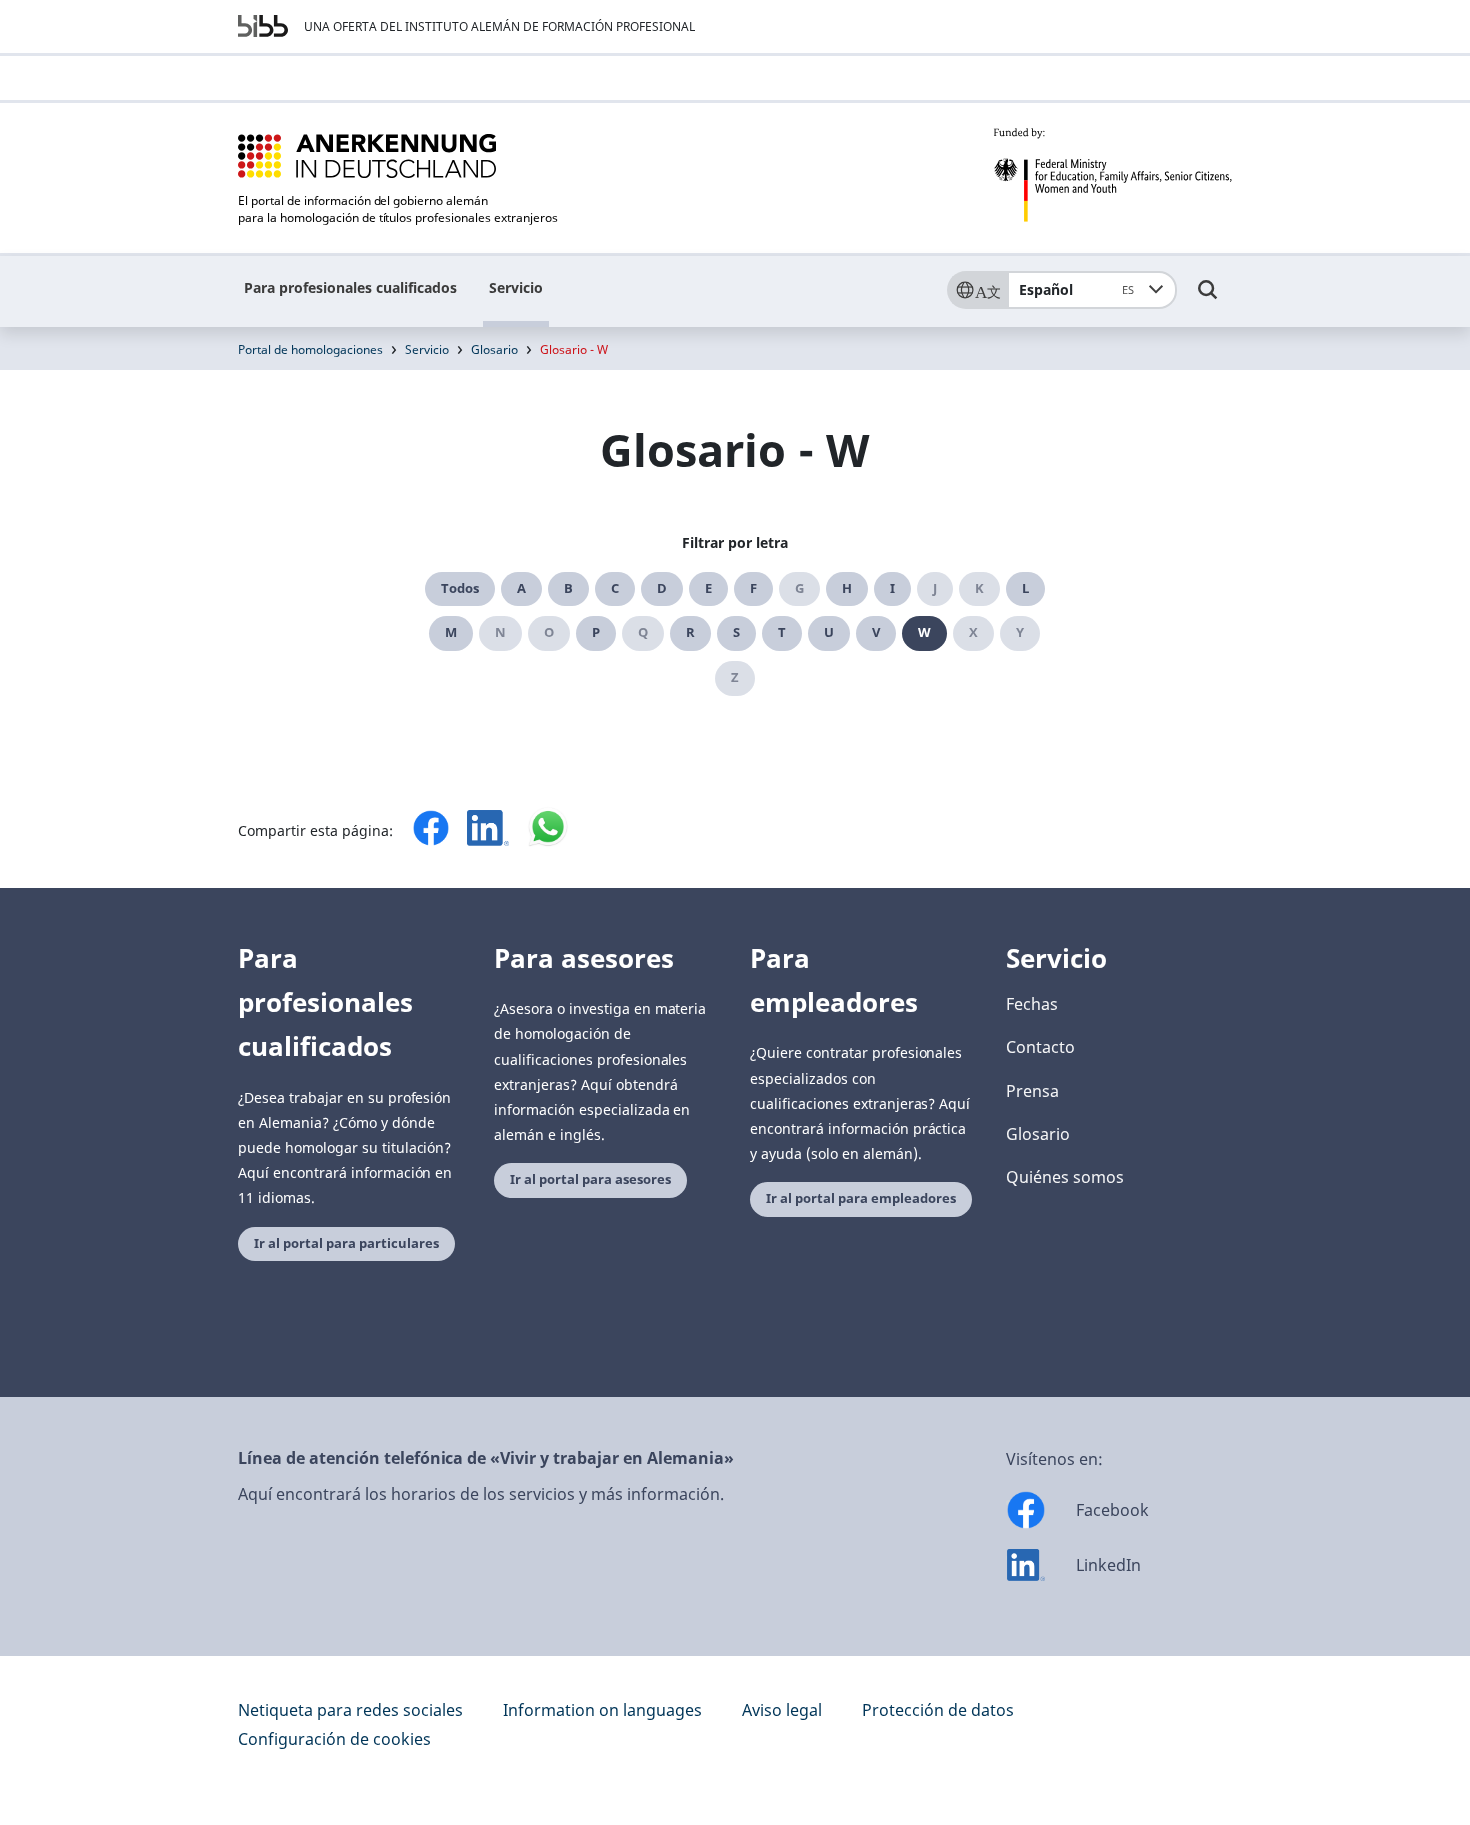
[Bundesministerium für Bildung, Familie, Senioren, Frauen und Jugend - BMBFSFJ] (1112, 175)
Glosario (494, 349)
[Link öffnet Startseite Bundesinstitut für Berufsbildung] (263, 26)
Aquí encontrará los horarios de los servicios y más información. (481, 1494)
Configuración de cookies (334, 1739)
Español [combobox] (1076, 289)
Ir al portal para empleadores (861, 1198)
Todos (460, 588)
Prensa (1032, 1091)
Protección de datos (938, 1710)
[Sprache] (977, 290)
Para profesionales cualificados (350, 287)
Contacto (1040, 1047)
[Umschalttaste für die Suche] (1208, 299)
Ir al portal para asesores (590, 1179)
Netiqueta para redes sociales (350, 1710)
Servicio (516, 287)
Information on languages (602, 1710)
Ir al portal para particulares (346, 1243)
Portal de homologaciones (310, 349)
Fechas (1032, 1004)
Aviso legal (782, 1710)
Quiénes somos (1065, 1177)
